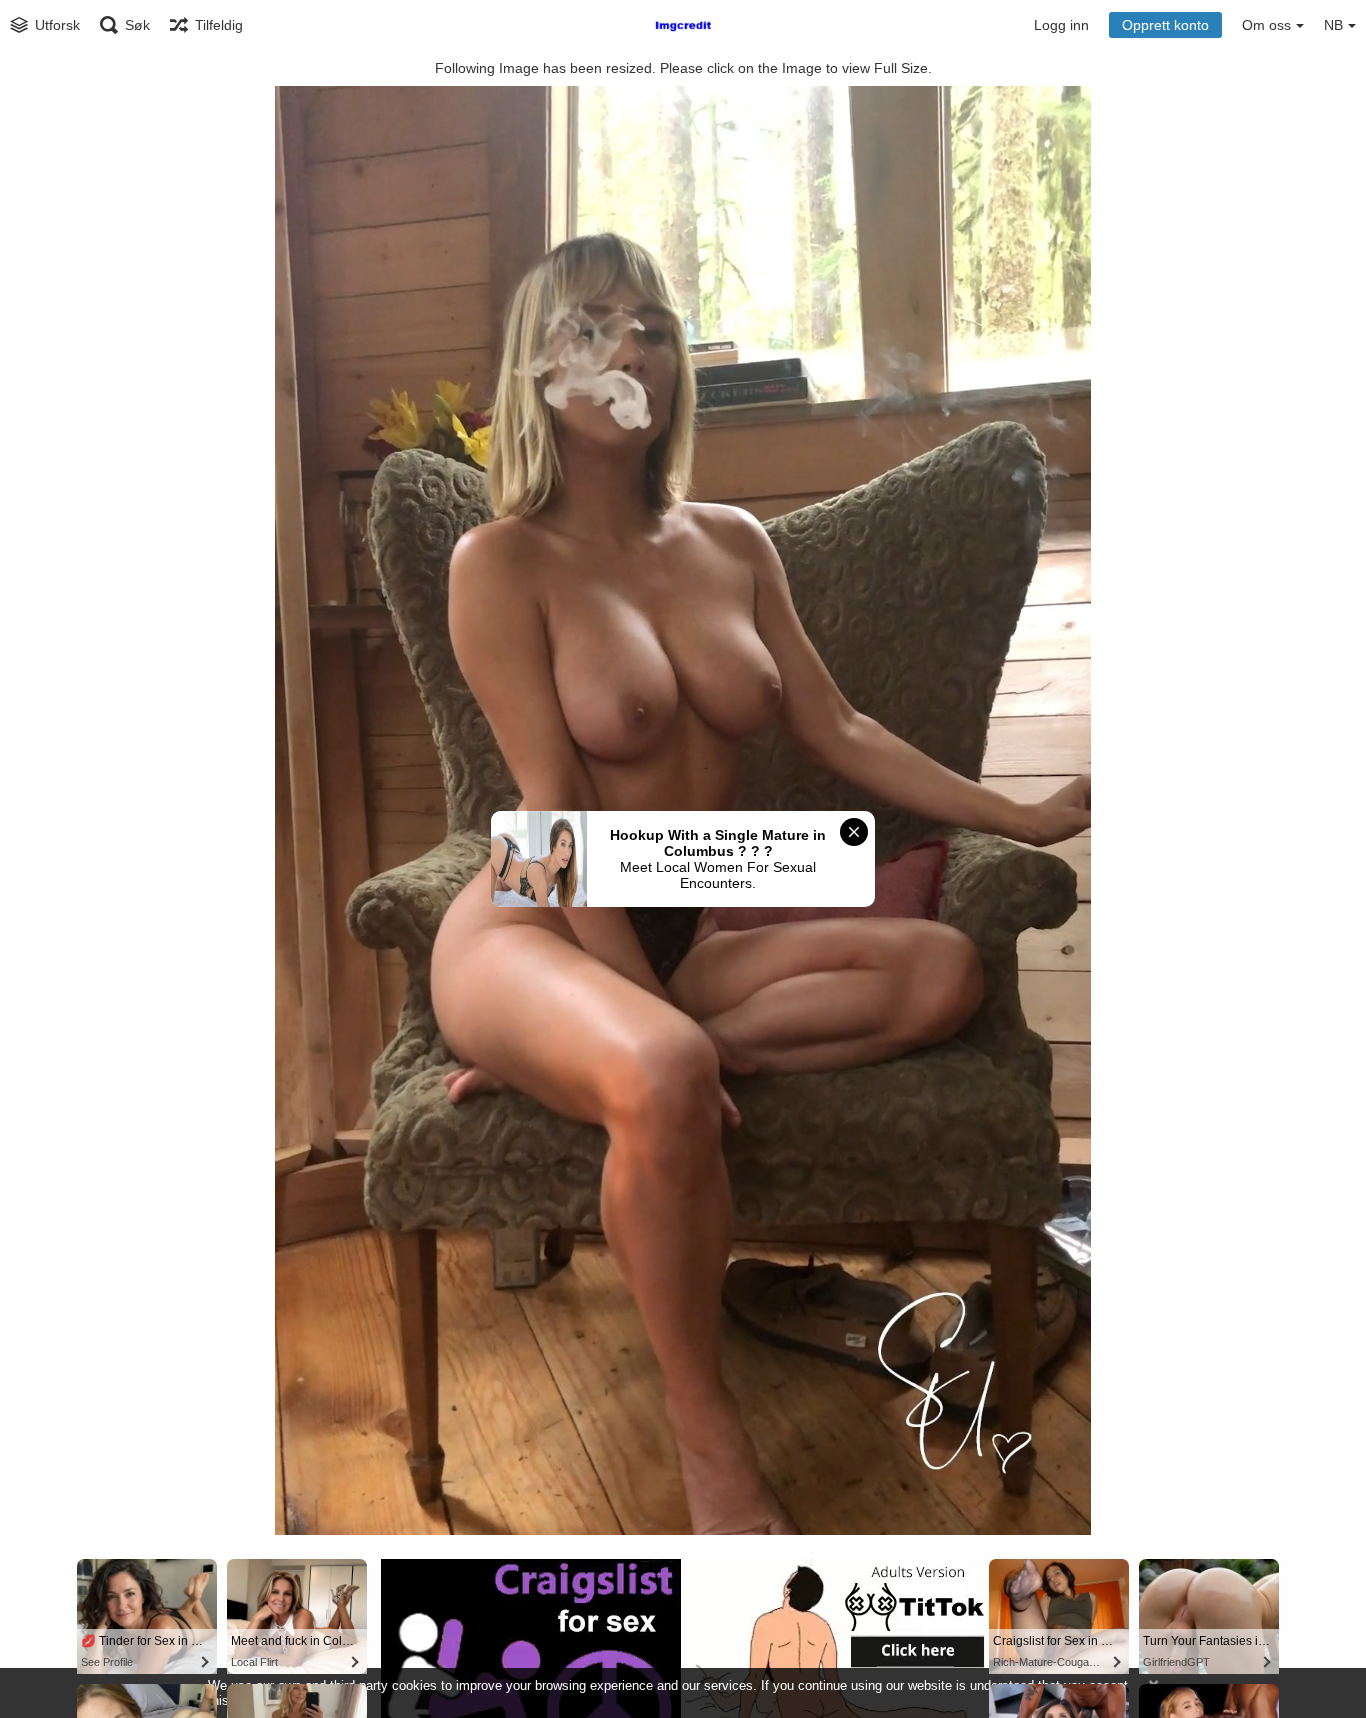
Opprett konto (1165, 25)
